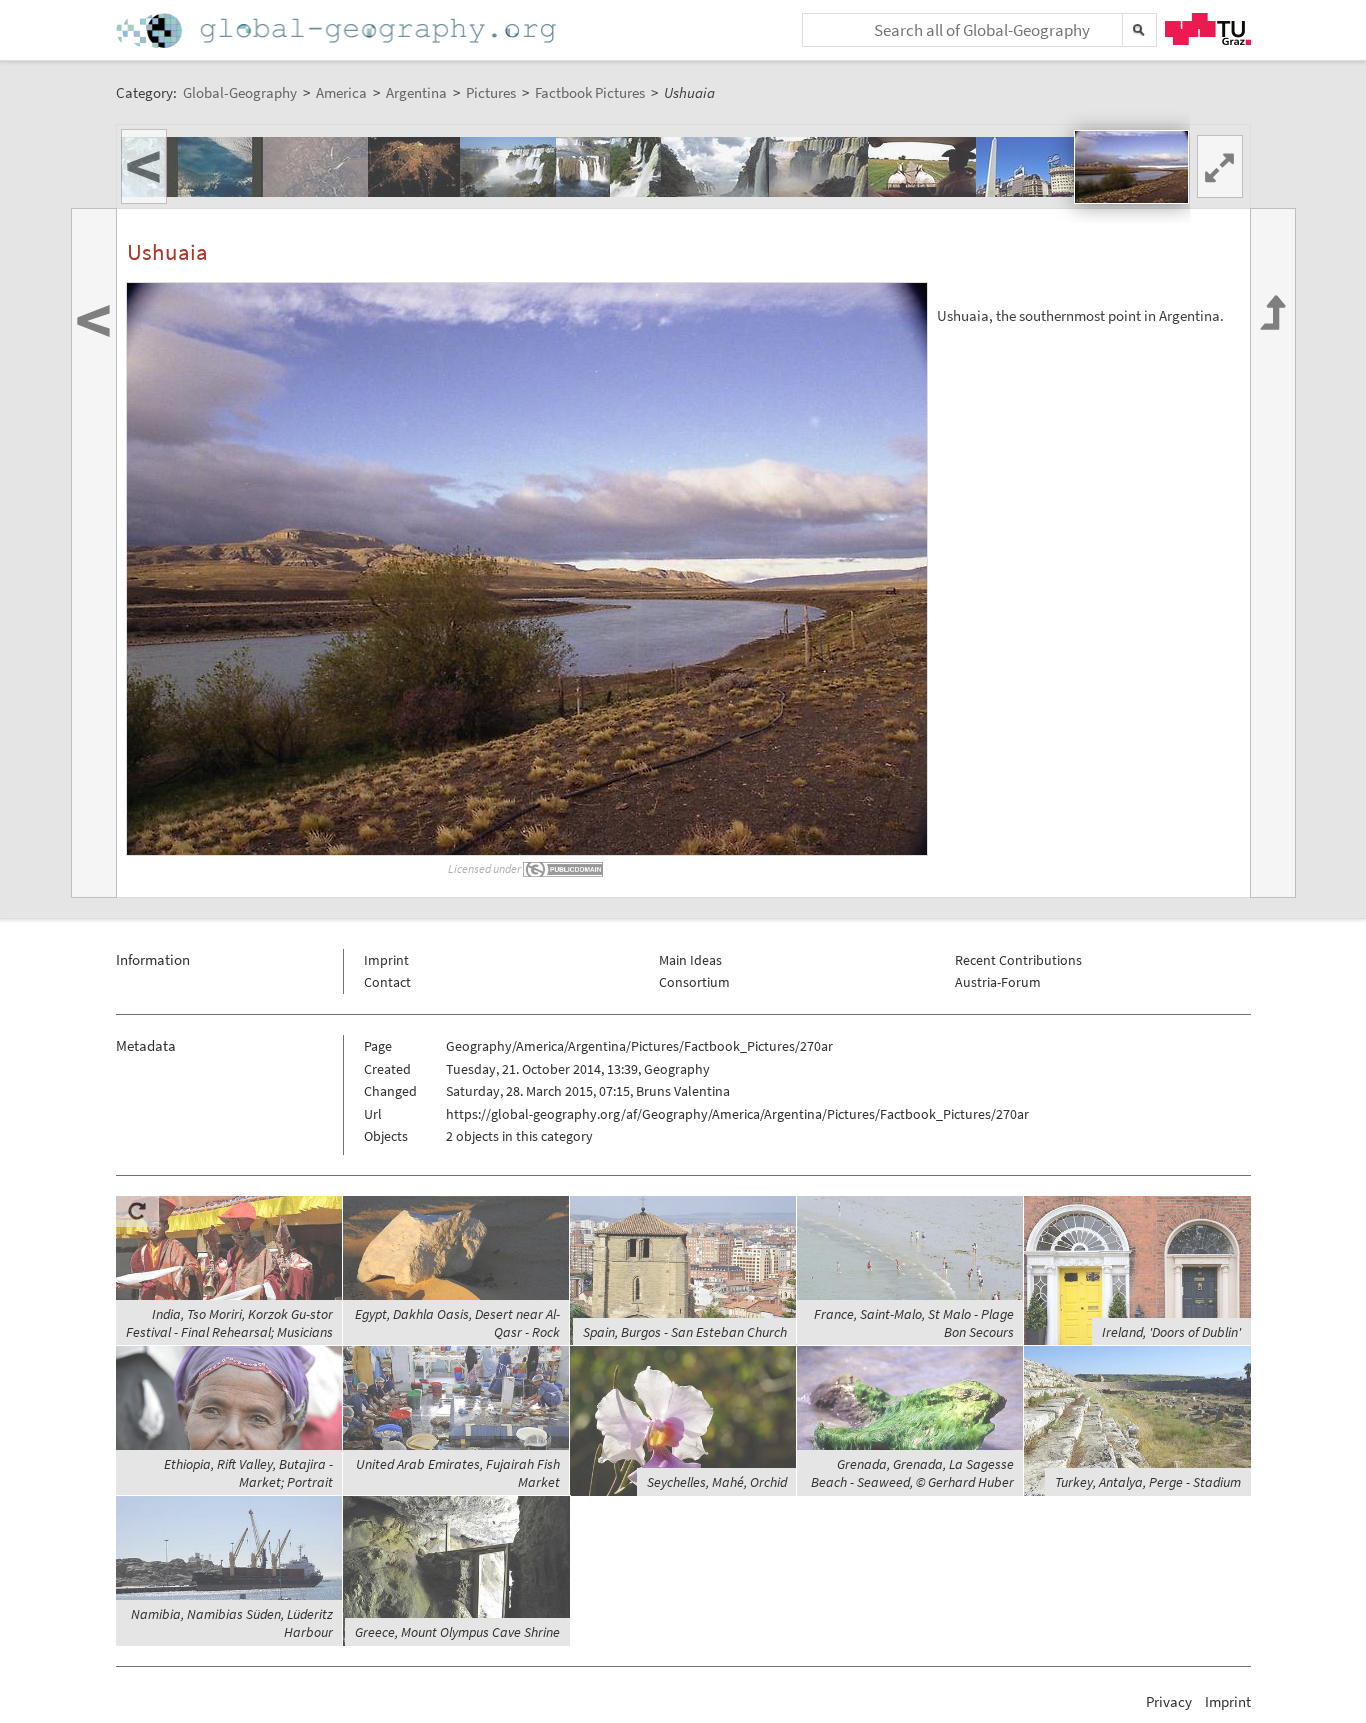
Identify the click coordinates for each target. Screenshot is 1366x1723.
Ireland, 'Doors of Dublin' (1171, 1332)
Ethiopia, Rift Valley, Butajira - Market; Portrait (248, 1473)
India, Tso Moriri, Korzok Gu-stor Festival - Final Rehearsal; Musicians (229, 1323)
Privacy (1169, 1701)
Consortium (694, 982)
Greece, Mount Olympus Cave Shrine (457, 1632)
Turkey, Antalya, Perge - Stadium (1148, 1482)
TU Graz (1208, 29)
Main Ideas (690, 960)
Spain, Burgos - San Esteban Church (685, 1332)
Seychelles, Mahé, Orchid (717, 1482)
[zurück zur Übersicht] (1273, 553)
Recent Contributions (1018, 960)
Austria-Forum (998, 982)
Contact (387, 982)
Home (338, 30)
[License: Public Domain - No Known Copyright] (564, 868)
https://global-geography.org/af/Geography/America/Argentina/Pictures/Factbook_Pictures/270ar (737, 1114)
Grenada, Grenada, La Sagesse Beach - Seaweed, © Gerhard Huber (912, 1473)
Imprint (386, 960)
